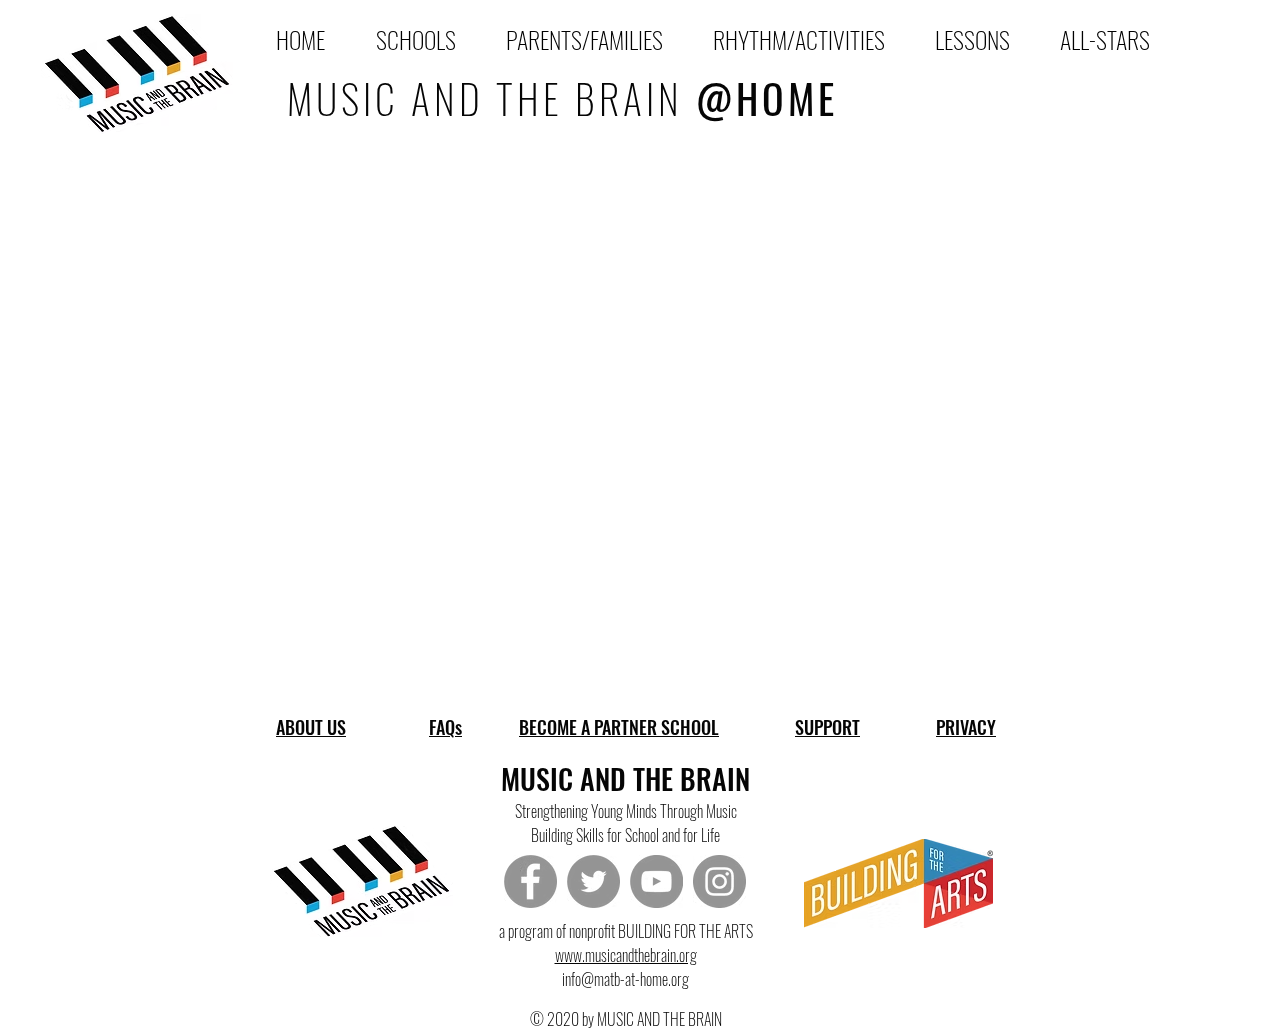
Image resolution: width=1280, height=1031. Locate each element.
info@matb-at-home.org (625, 979)
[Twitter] (593, 881)
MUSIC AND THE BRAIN (562, 98)
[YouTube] (656, 881)
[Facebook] (530, 881)
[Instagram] (719, 881)
